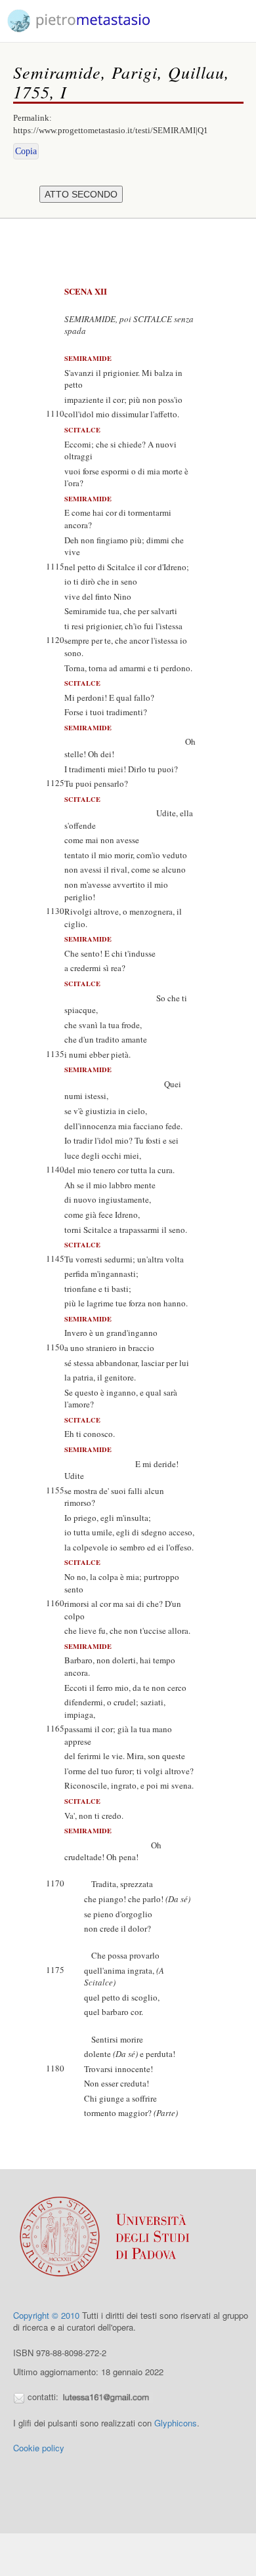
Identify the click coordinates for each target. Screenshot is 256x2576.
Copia (26, 151)
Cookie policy (39, 2448)
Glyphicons (176, 2423)
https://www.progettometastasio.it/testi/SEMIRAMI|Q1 (111, 130)
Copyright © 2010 (46, 2315)
